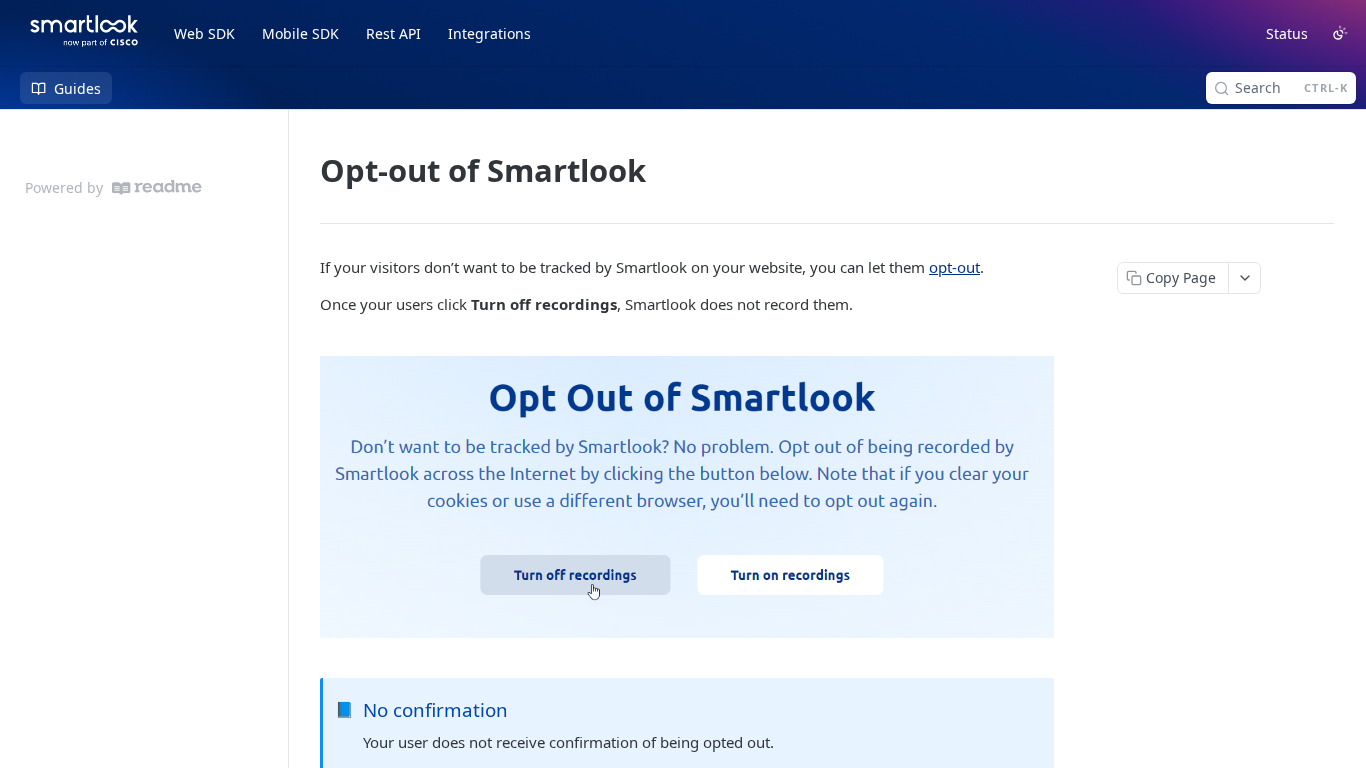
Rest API (393, 33)
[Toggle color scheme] (1340, 33)
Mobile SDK (300, 33)
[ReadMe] (157, 187)
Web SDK (204, 33)
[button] (687, 497)
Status (1287, 33)
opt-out (954, 267)
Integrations (489, 33)
